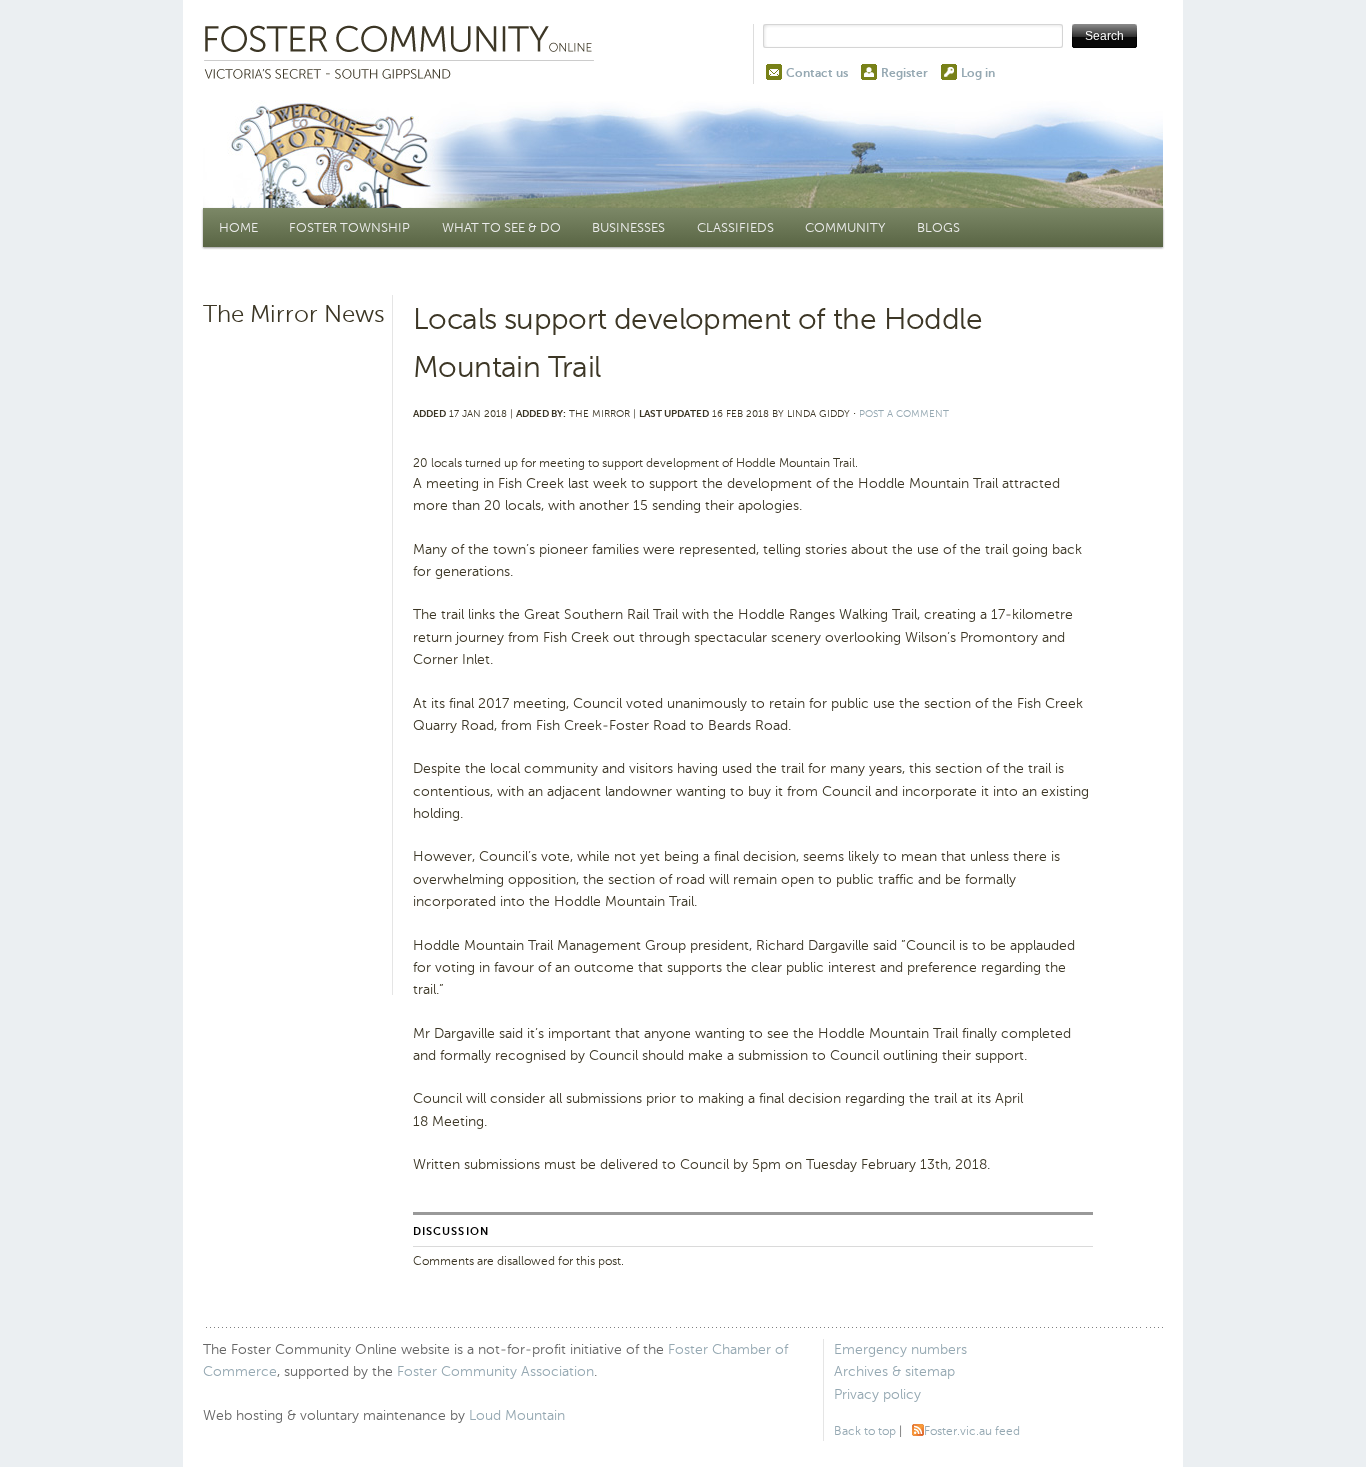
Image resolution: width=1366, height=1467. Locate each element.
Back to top (865, 1431)
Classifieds (735, 227)
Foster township (349, 227)
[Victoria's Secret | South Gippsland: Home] (403, 54)
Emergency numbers (900, 1349)
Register (904, 73)
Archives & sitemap (894, 1371)
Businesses (628, 227)
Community (845, 227)
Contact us (817, 73)
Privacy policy (877, 1394)
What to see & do (501, 227)
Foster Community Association (495, 1371)
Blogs (938, 227)
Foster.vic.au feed (972, 1431)
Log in (978, 73)
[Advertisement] (295, 645)
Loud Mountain (517, 1415)
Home (238, 227)
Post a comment (904, 413)
